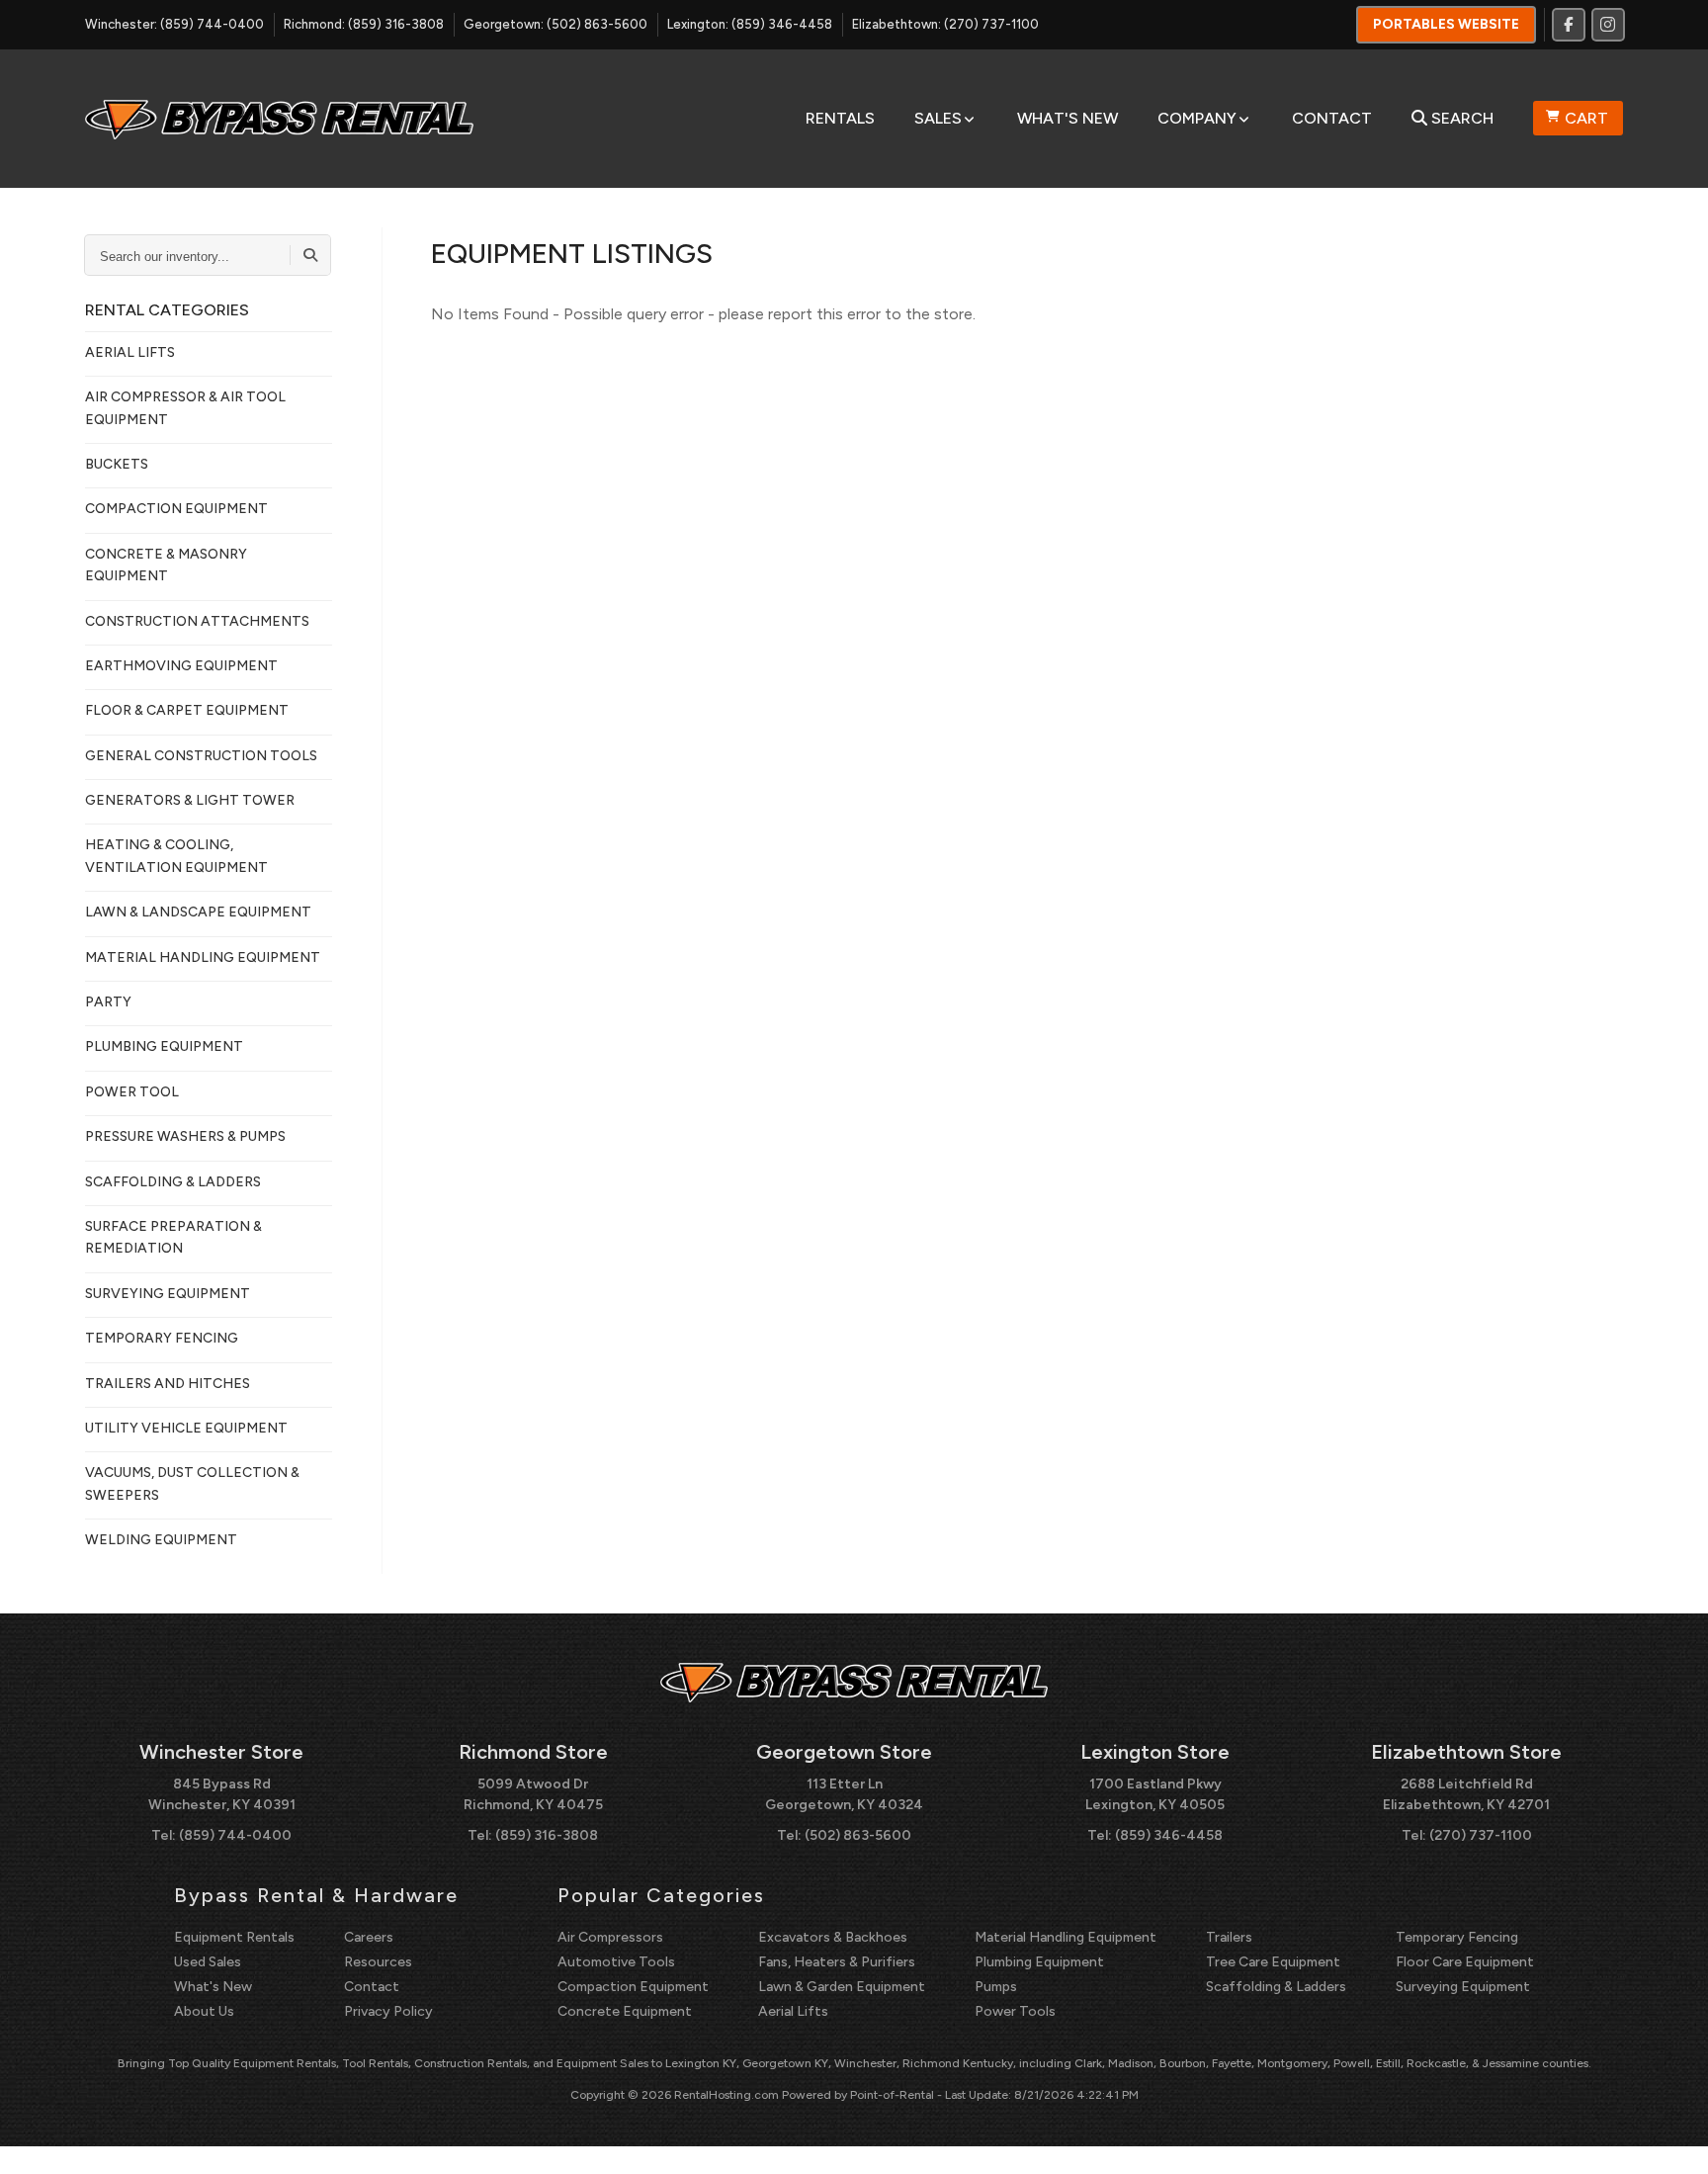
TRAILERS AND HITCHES (168, 1384)
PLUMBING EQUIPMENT (164, 1046)
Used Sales (208, 1962)
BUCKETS (117, 464)
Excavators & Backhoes (833, 1937)
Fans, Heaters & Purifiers (837, 1962)
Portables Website (1446, 24)
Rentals (840, 118)
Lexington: (750, 24)
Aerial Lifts (793, 2011)
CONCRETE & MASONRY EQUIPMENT (166, 565)
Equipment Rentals (234, 1937)
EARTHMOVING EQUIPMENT (181, 666)
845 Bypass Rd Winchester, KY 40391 (222, 1794)
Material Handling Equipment (1066, 1937)
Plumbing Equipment (1039, 1962)
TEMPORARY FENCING (162, 1338)
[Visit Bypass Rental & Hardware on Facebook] (1569, 25)
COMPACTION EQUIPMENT (176, 509)
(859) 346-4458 (1169, 1835)
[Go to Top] (1670, 2138)
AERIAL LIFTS (130, 352)
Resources (378, 1962)
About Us (204, 2011)
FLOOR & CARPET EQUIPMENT (187, 710)
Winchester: (174, 24)
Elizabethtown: (945, 24)
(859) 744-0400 (235, 1835)
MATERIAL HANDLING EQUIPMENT (203, 957)
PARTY (108, 1002)
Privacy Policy (388, 2011)
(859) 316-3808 (547, 1835)
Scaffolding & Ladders (1276, 1987)
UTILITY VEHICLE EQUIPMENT (186, 1428)
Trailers (1229, 1937)
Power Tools (1015, 2011)
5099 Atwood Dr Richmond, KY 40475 (533, 1794)
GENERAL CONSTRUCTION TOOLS (201, 756)
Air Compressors (610, 1937)
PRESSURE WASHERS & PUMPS (185, 1136)
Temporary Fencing (1457, 1937)
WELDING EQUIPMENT (161, 1540)
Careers (369, 1937)
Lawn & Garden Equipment (842, 1987)
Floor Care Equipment (1465, 1962)
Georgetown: (555, 24)
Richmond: (364, 24)
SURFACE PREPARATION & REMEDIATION (173, 1237)
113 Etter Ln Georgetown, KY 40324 (844, 1794)
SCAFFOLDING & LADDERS (173, 1182)
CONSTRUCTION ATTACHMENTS (197, 621)
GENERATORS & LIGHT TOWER (190, 800)
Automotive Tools (616, 1962)
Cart (1586, 118)
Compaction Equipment (633, 1987)
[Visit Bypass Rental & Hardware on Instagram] (1608, 25)
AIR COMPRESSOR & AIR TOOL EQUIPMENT (185, 408)
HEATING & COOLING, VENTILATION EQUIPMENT (176, 856)
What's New (1067, 118)
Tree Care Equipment (1273, 1962)
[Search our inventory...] (310, 255)
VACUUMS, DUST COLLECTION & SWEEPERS (192, 1483)
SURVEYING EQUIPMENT (168, 1294)
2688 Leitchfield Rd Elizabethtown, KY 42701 (1466, 1794)
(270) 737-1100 (1481, 1835)
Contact (1332, 118)
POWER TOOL (132, 1092)
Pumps (996, 1987)
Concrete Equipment (625, 2011)
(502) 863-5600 (858, 1835)
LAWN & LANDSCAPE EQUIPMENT (198, 912)
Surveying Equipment (1463, 1987)
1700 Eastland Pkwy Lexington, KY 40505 (1155, 1794)
